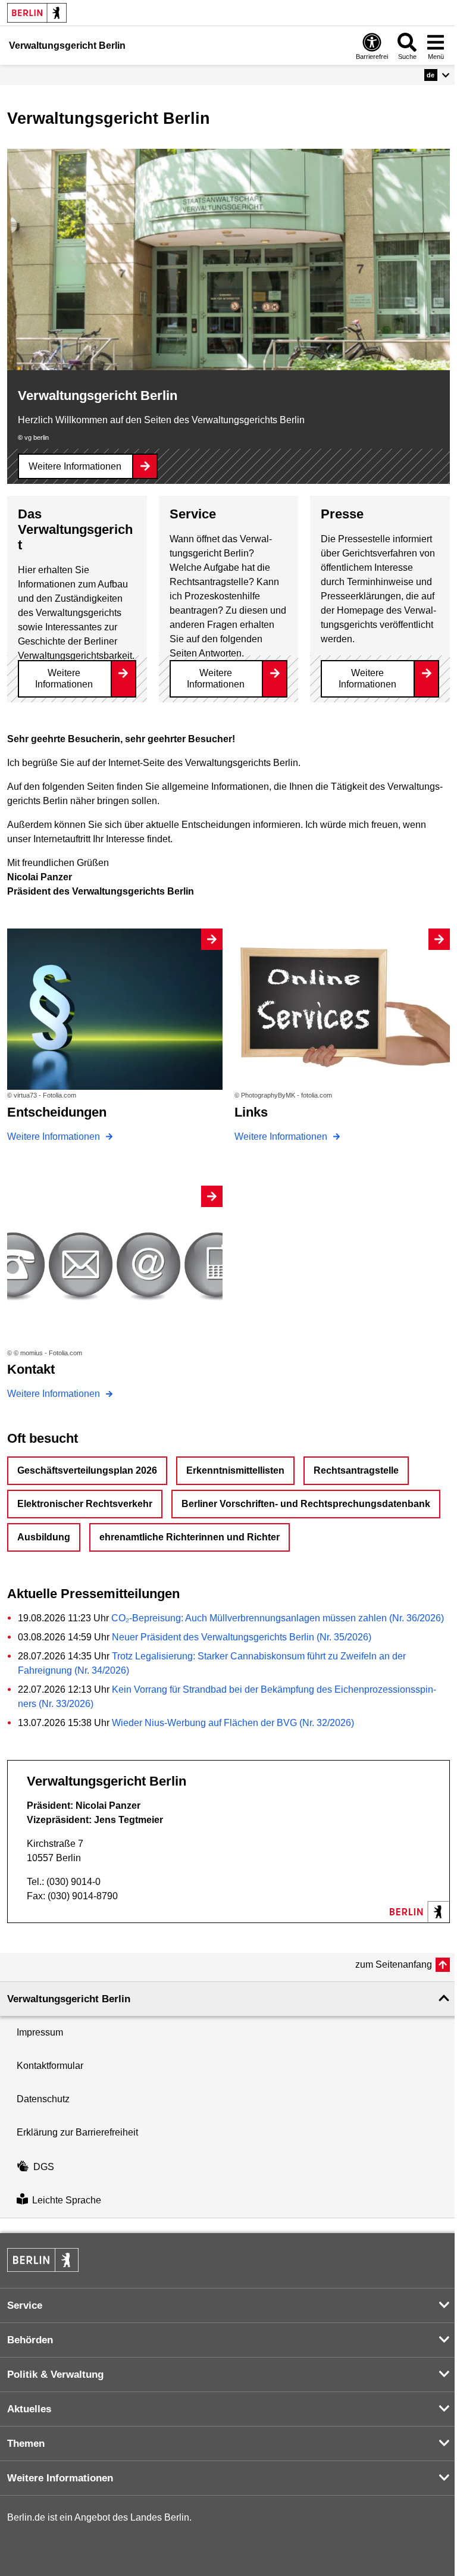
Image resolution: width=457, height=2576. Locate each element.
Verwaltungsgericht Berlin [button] (69, 1999)
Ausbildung (44, 1537)
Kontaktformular (50, 2066)
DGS (44, 2167)
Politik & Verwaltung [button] (55, 2375)
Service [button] (25, 2305)
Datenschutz (43, 2099)
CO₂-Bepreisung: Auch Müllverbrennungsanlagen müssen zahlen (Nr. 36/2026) (278, 1618)
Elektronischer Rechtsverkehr (85, 1504)
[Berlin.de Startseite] (37, 13)
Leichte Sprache (67, 2201)
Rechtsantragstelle (356, 1470)
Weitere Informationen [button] (60, 2478)
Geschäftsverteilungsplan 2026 (87, 1470)
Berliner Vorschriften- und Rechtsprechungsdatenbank (306, 1504)
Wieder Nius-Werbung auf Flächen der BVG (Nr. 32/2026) (233, 1723)
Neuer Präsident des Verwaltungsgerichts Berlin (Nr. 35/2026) (242, 1637)
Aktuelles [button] (29, 2409)
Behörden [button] (30, 2340)
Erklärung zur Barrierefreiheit (77, 2132)
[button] (437, 75)
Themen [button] (26, 2444)
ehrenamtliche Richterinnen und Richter (190, 1537)
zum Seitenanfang (394, 1964)
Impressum (40, 2032)
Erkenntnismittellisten (235, 1470)
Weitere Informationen (75, 466)
